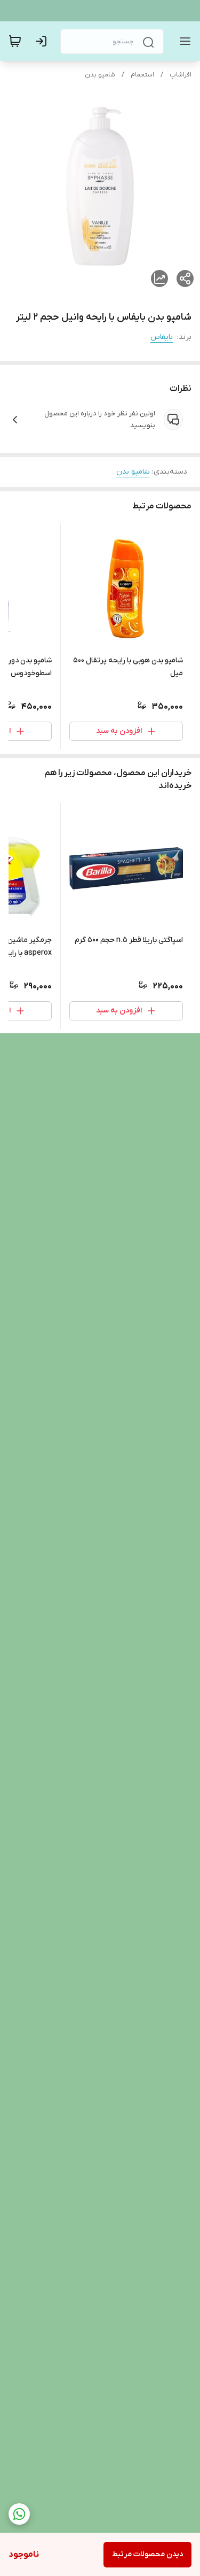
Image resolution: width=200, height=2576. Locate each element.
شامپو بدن (100, 75)
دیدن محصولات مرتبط (147, 2554)
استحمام (142, 75)
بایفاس (162, 337)
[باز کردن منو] (183, 41)
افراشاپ (181, 75)
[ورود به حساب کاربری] (43, 41)
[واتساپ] (19, 2514)
